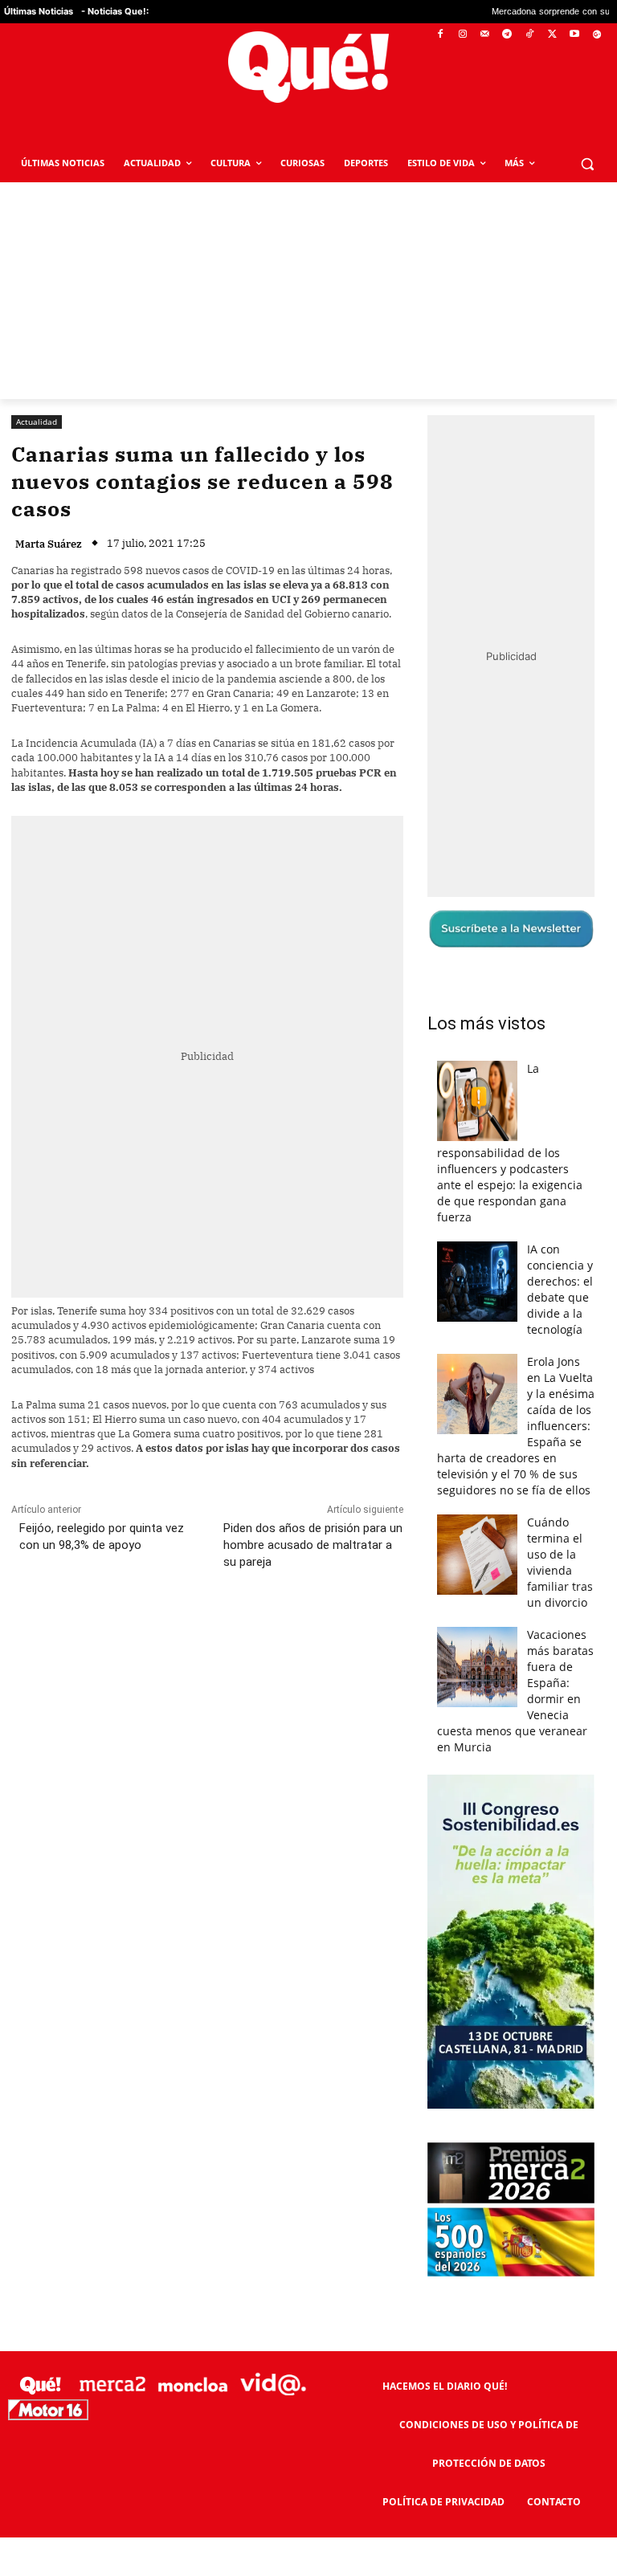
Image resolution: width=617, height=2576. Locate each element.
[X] (552, 35)
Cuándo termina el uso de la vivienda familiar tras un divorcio (560, 1562)
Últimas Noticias (39, 11)
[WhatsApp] (253, 1633)
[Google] (597, 35)
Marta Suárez (49, 544)
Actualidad (37, 422)
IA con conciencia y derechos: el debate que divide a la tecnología (560, 1289)
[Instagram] (462, 35)
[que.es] (308, 67)
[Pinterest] (216, 1633)
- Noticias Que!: (115, 11)
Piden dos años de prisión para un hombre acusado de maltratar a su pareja (313, 1545)
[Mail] (485, 35)
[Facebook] (441, 35)
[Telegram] (507, 35)
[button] (587, 163)
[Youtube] (574, 35)
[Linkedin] (327, 1633)
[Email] (364, 1633)
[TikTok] (530, 35)
